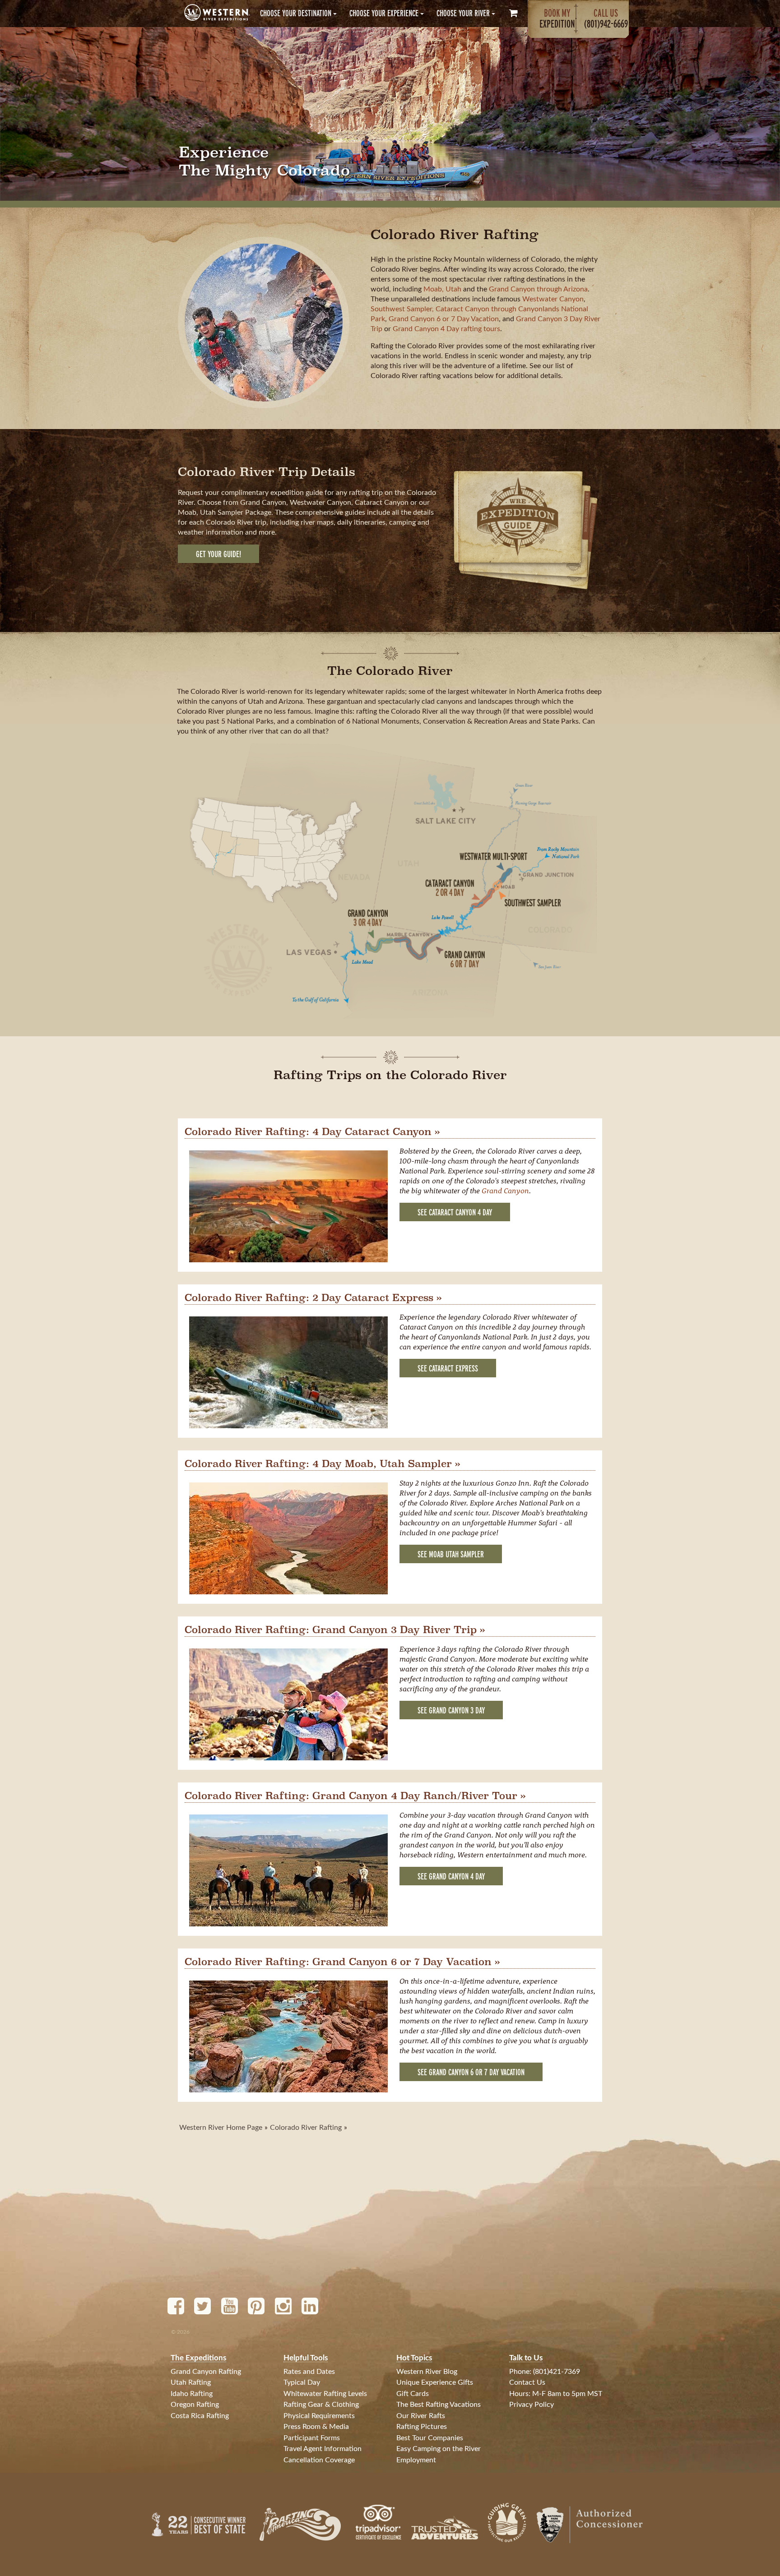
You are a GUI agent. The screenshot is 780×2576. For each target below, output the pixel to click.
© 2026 (180, 2332)
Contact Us (527, 2382)
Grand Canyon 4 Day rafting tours (446, 329)
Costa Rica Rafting (200, 2416)
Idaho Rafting (192, 2394)
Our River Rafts (421, 2416)
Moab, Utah (442, 289)
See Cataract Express (448, 1369)
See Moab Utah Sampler (451, 1554)
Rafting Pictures (422, 2427)
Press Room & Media (316, 2427)
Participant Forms (312, 2438)
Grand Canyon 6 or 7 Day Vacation (444, 319)
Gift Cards (413, 2394)
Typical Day (302, 2382)
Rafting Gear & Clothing (321, 2405)
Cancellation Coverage (319, 2460)
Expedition (557, 18)
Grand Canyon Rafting (206, 2372)
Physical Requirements (319, 2416)
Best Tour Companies (430, 2438)
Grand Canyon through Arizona (538, 289)
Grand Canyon (505, 1191)
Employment (416, 2460)
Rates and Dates (309, 2372)
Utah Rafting (191, 2382)
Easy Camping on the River (439, 2449)
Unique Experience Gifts (435, 2382)
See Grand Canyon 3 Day (451, 1710)
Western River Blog (427, 2372)
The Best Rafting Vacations (439, 2405)
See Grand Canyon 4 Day (451, 1877)
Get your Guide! (218, 554)
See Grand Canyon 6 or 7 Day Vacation (471, 2072)
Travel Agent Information (323, 2449)
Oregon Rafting (195, 2405)
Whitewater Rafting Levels (325, 2394)
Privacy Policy (532, 2405)
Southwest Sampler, (403, 309)
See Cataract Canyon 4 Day (455, 1212)
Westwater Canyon (553, 299)
